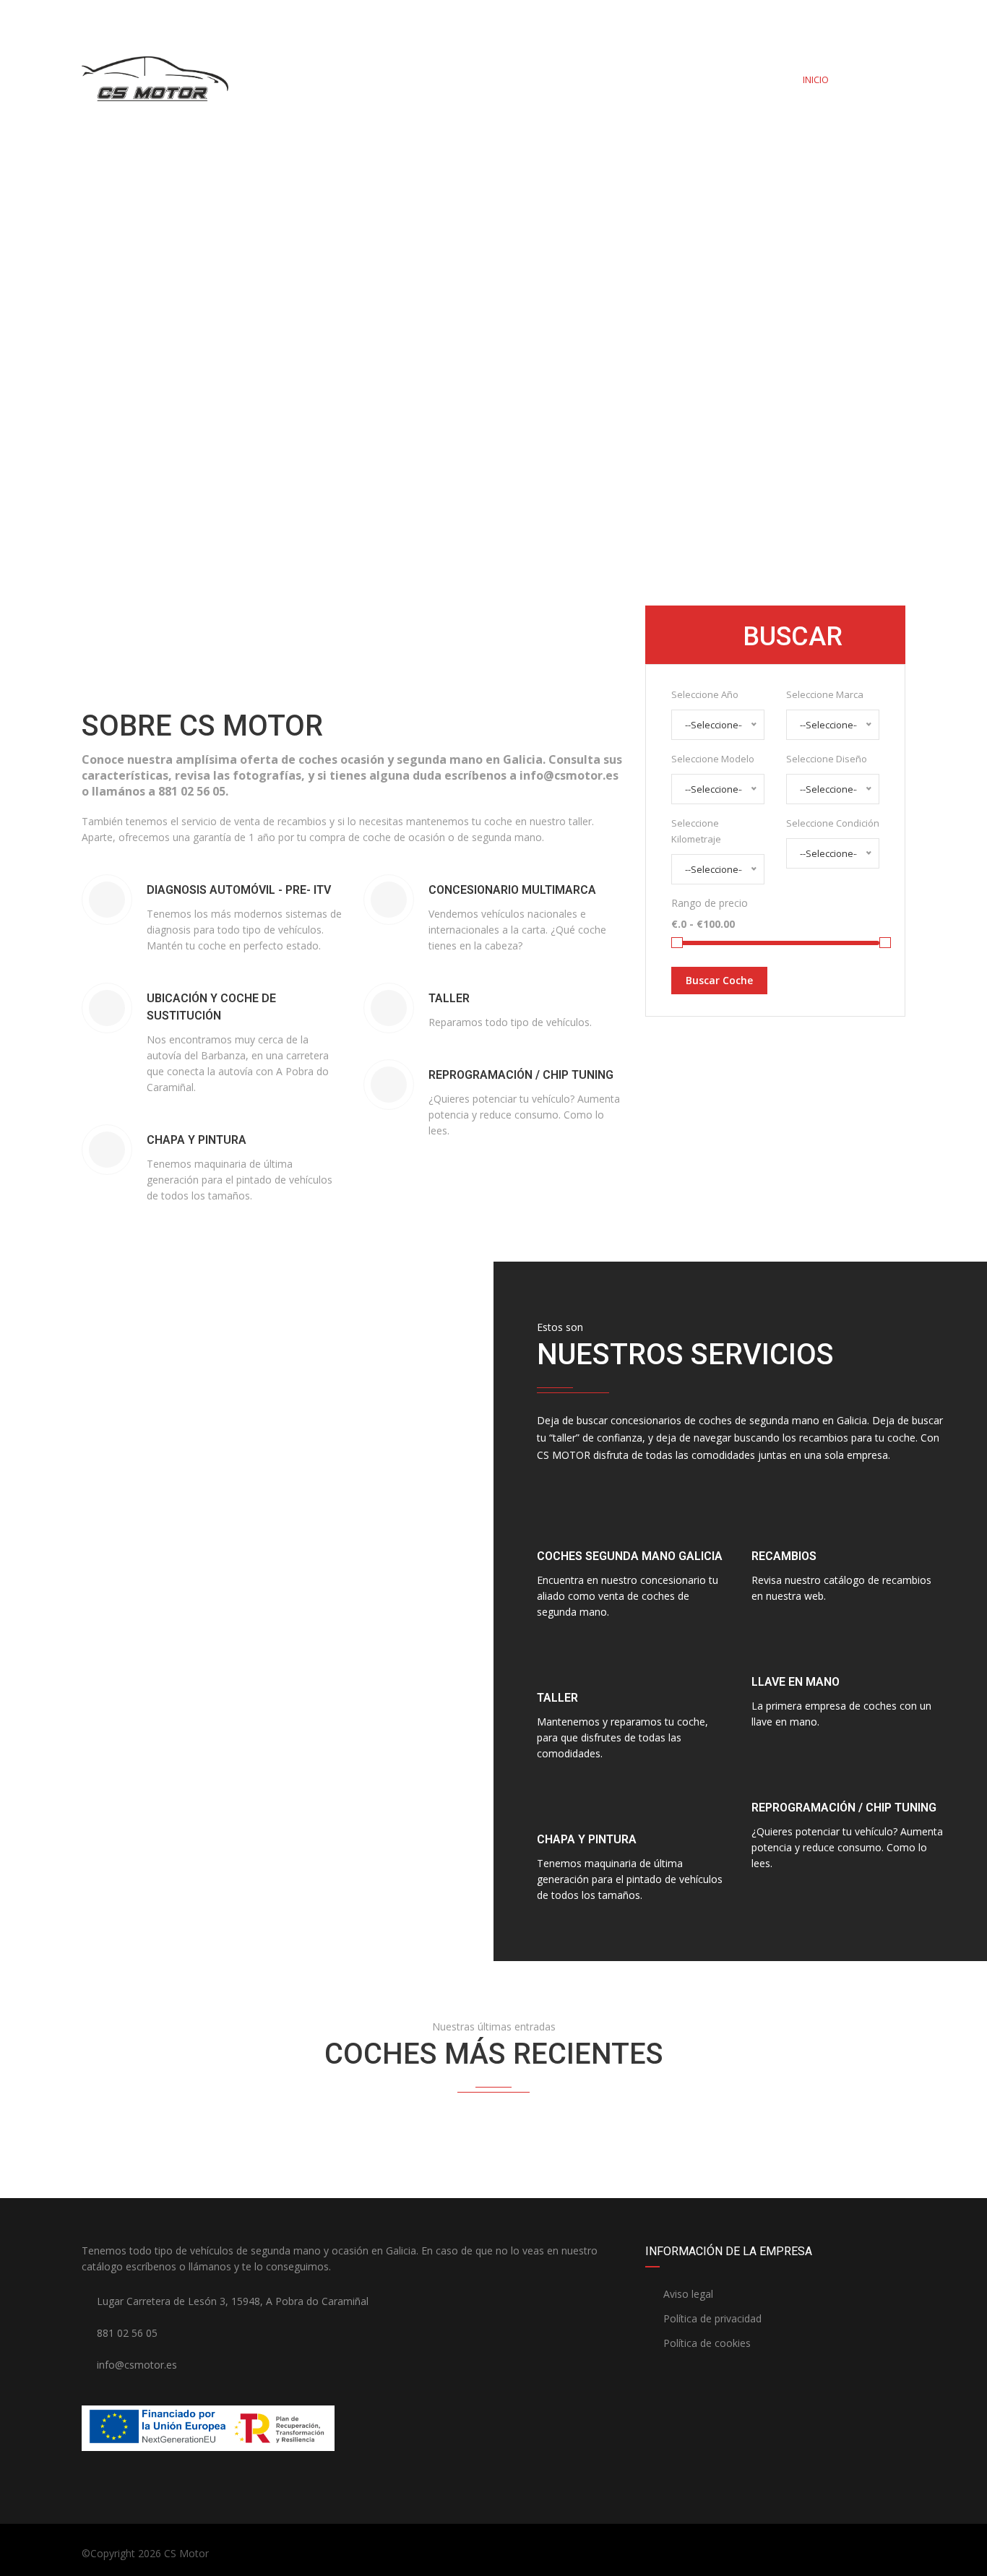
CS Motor (186, 2553)
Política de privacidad (711, 2318)
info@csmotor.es (240, 16)
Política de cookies (706, 2343)
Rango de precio (710, 903)
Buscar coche (719, 980)
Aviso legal (687, 2294)
